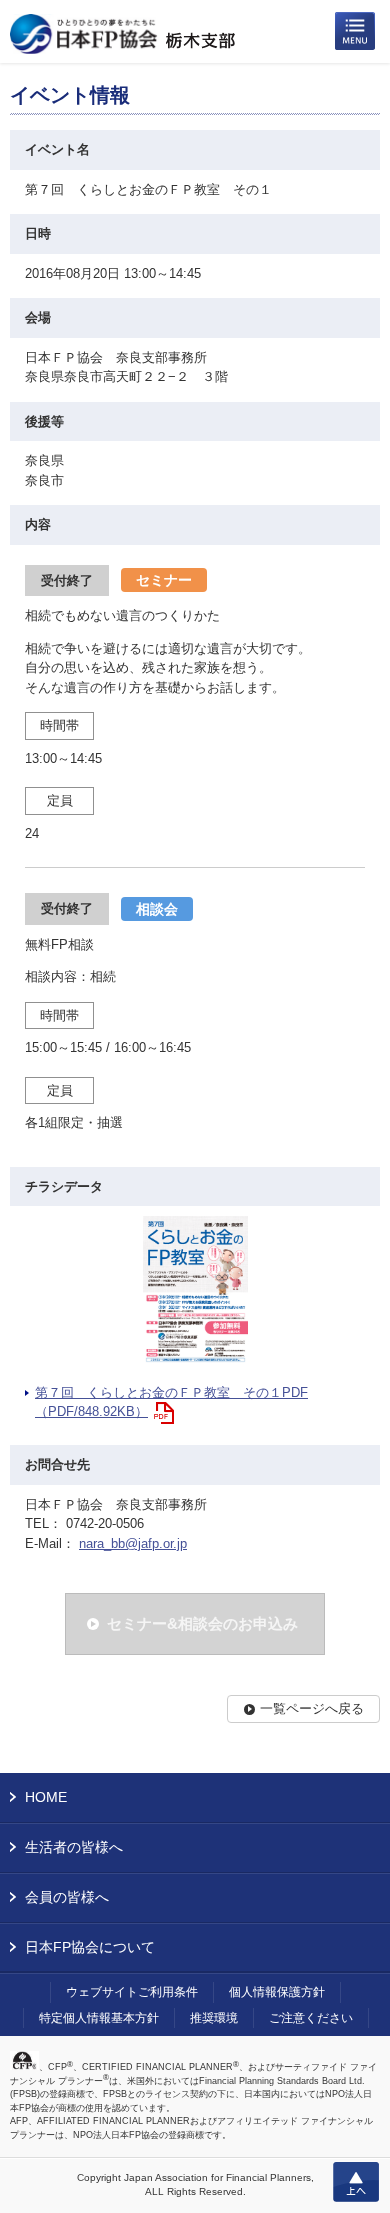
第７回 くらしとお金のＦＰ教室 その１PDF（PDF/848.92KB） (171, 1402)
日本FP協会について (90, 1947)
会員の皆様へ (67, 1897)
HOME (46, 1797)
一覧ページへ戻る (312, 1708)
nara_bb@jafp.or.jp (133, 1543)
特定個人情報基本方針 (99, 2018)
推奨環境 (214, 2018)
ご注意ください (311, 2018)
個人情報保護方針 (277, 1992)
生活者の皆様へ (74, 1847)
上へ (356, 2182)
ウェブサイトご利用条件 (132, 1992)
